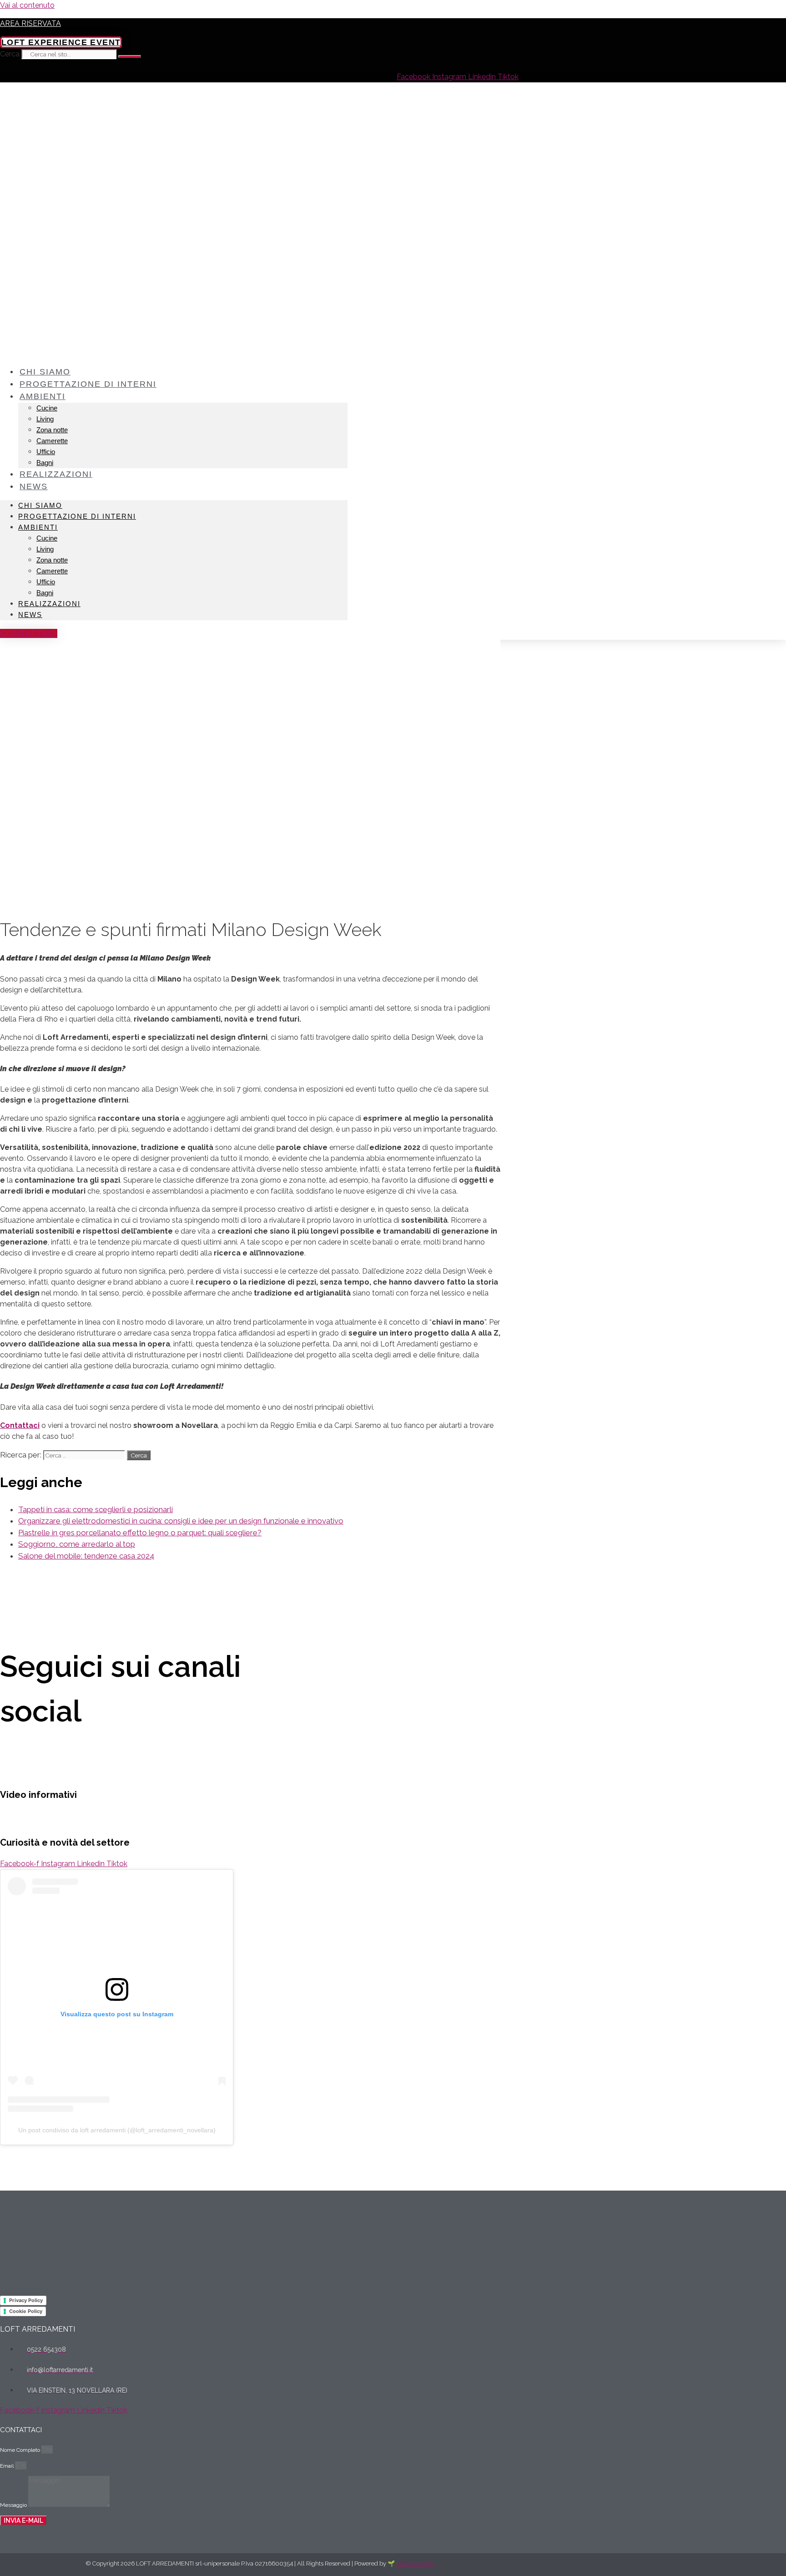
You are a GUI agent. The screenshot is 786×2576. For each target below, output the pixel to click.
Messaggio (14, 2505)
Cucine (47, 408)
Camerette (52, 441)
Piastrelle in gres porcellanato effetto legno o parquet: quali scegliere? (140, 1533)
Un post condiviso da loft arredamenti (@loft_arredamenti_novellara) (117, 2130)
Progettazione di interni (88, 384)
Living (45, 419)
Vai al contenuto (27, 5)
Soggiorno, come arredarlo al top (77, 1544)
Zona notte (52, 430)
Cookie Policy (26, 2311)
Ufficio (46, 452)
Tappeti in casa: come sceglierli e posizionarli (96, 1509)
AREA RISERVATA (30, 23)
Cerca (10, 54)
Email (8, 2466)
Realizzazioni (56, 474)
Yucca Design (415, 2563)
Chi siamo (40, 505)
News (34, 486)
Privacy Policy (26, 2300)
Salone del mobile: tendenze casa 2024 (86, 1556)
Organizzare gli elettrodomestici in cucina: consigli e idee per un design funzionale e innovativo (181, 1521)
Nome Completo (21, 2450)
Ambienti (43, 396)
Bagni (45, 593)
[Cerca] (130, 56)
